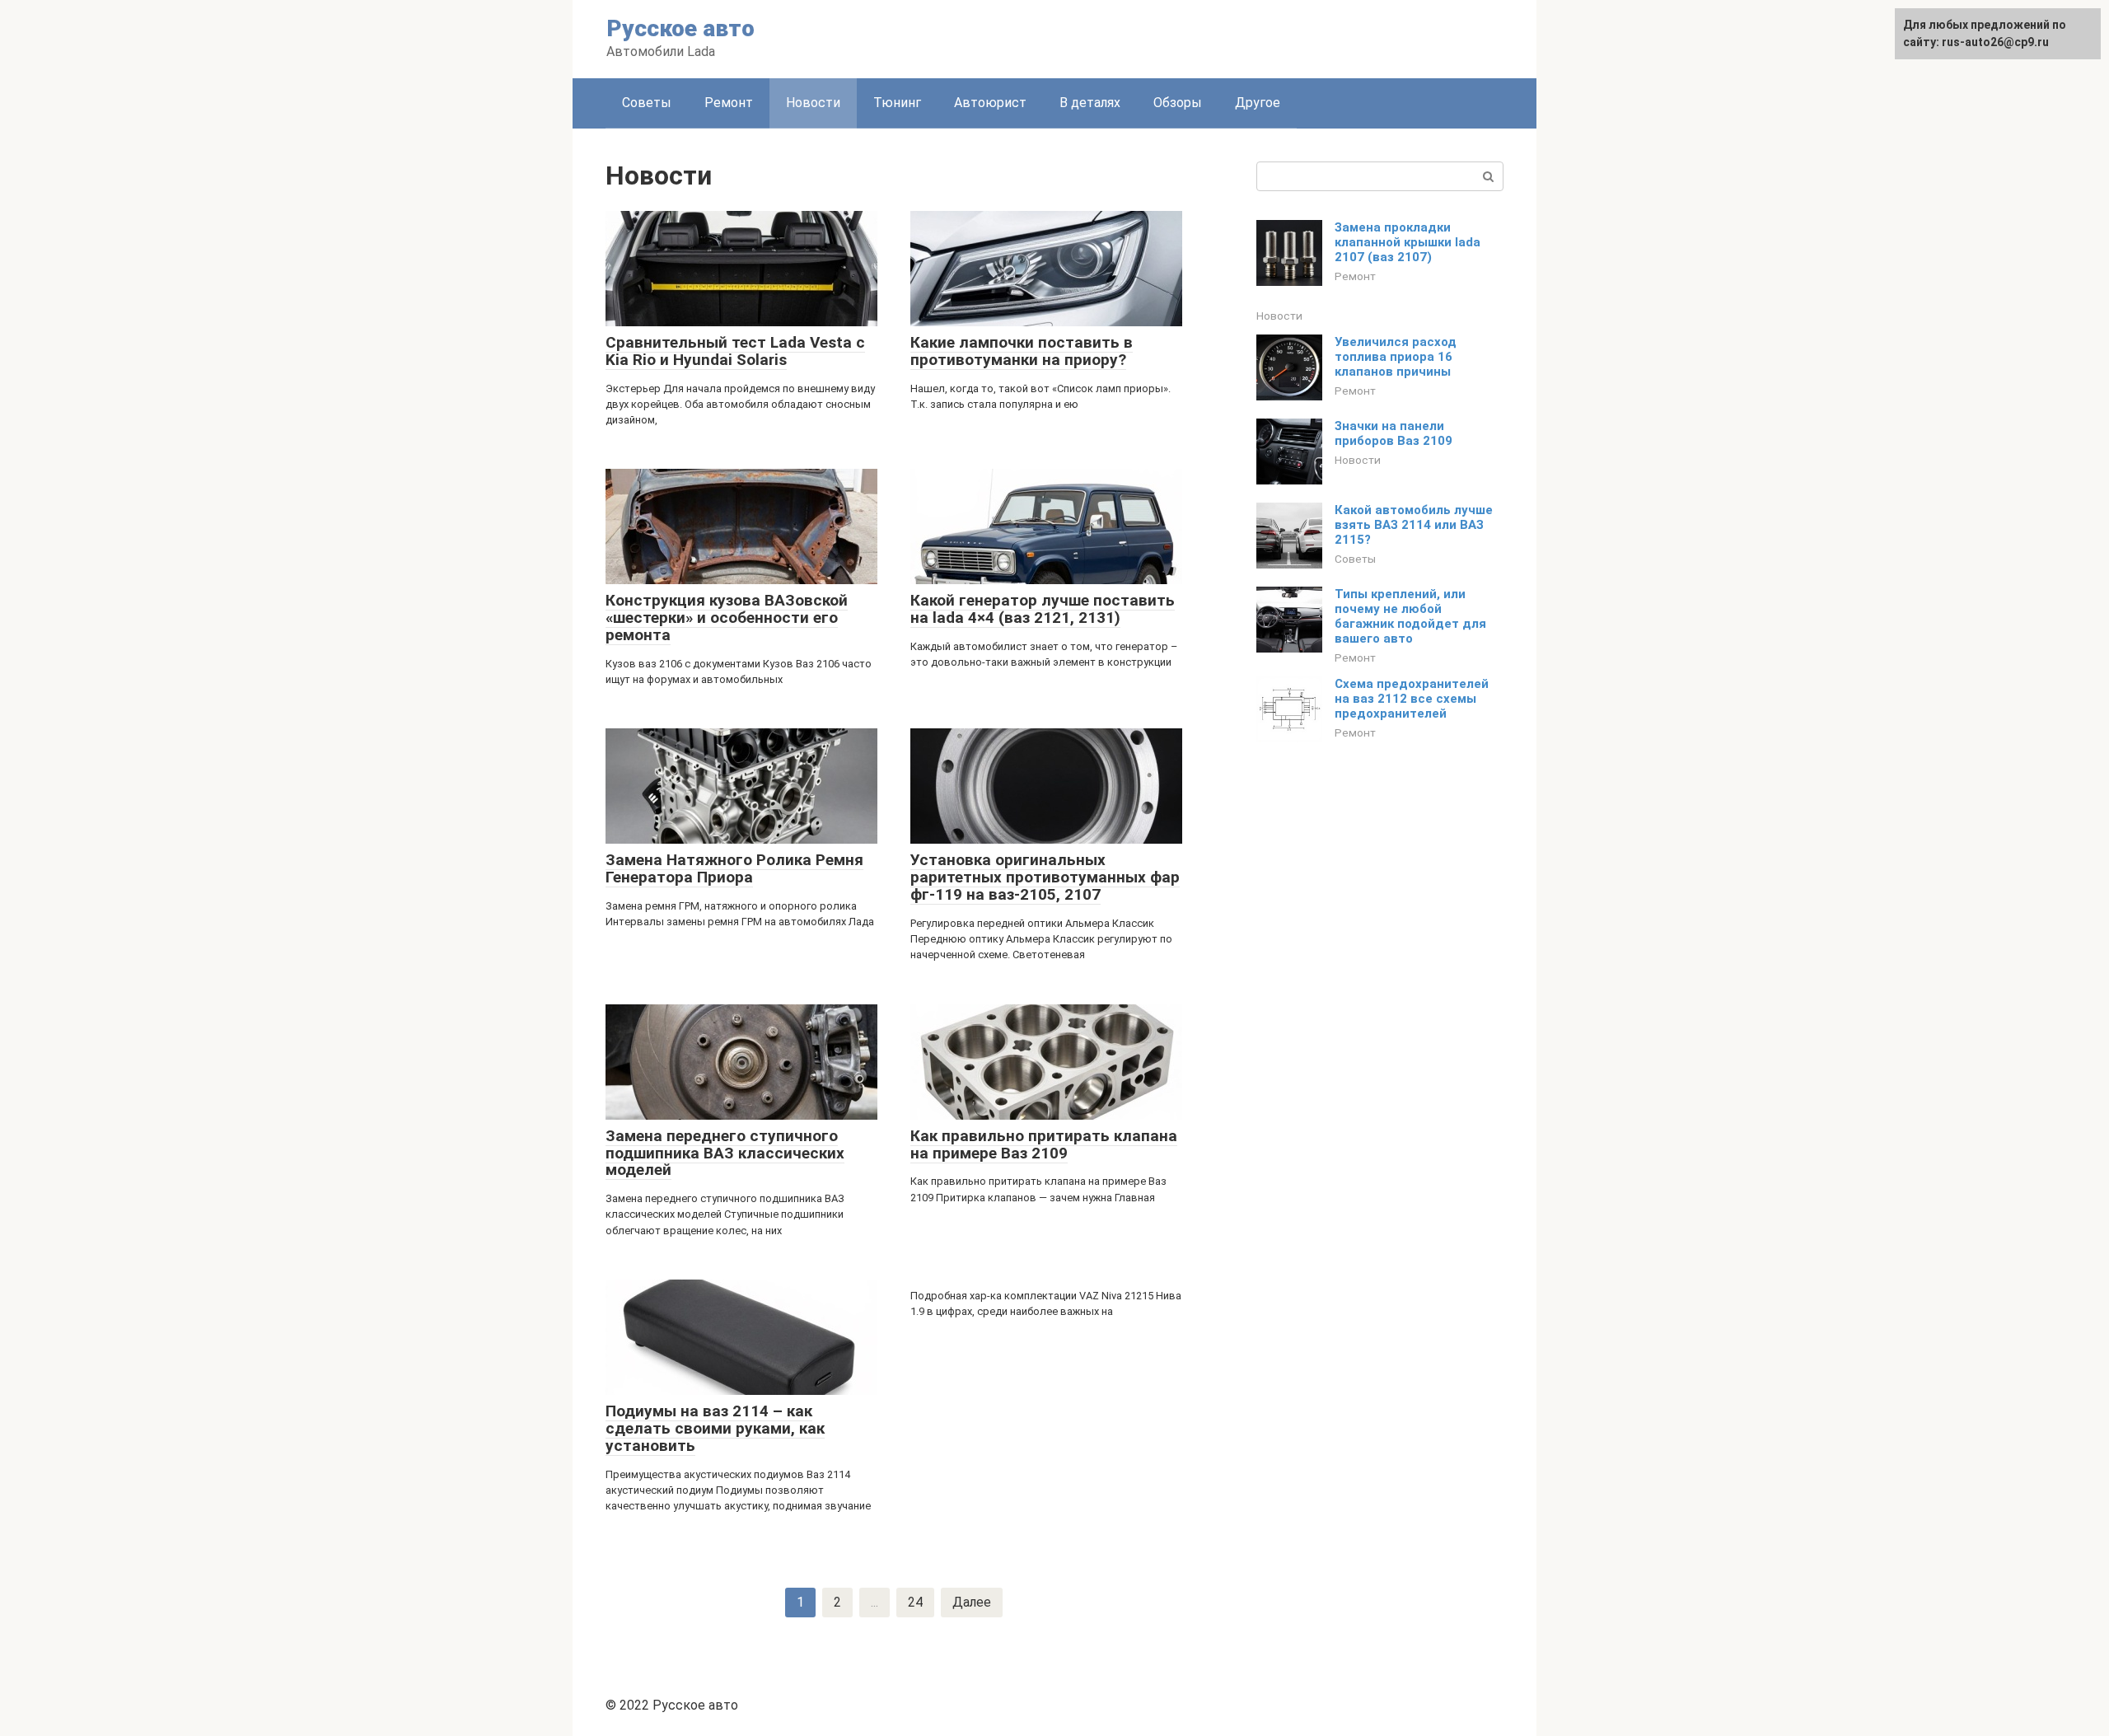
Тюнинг (897, 103)
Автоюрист (990, 103)
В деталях (1090, 103)
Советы (647, 103)
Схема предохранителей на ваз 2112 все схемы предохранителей (1412, 699)
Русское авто (680, 28)
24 (915, 1602)
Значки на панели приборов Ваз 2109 (1394, 433)
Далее (972, 1602)
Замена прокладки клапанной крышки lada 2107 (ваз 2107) (1408, 242)
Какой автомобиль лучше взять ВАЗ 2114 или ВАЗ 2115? (1414, 525)
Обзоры (1178, 103)
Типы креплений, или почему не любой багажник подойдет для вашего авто (1410, 616)
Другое (1258, 103)
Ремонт (729, 103)
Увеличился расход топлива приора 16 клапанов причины (1396, 357)
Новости (1279, 316)
